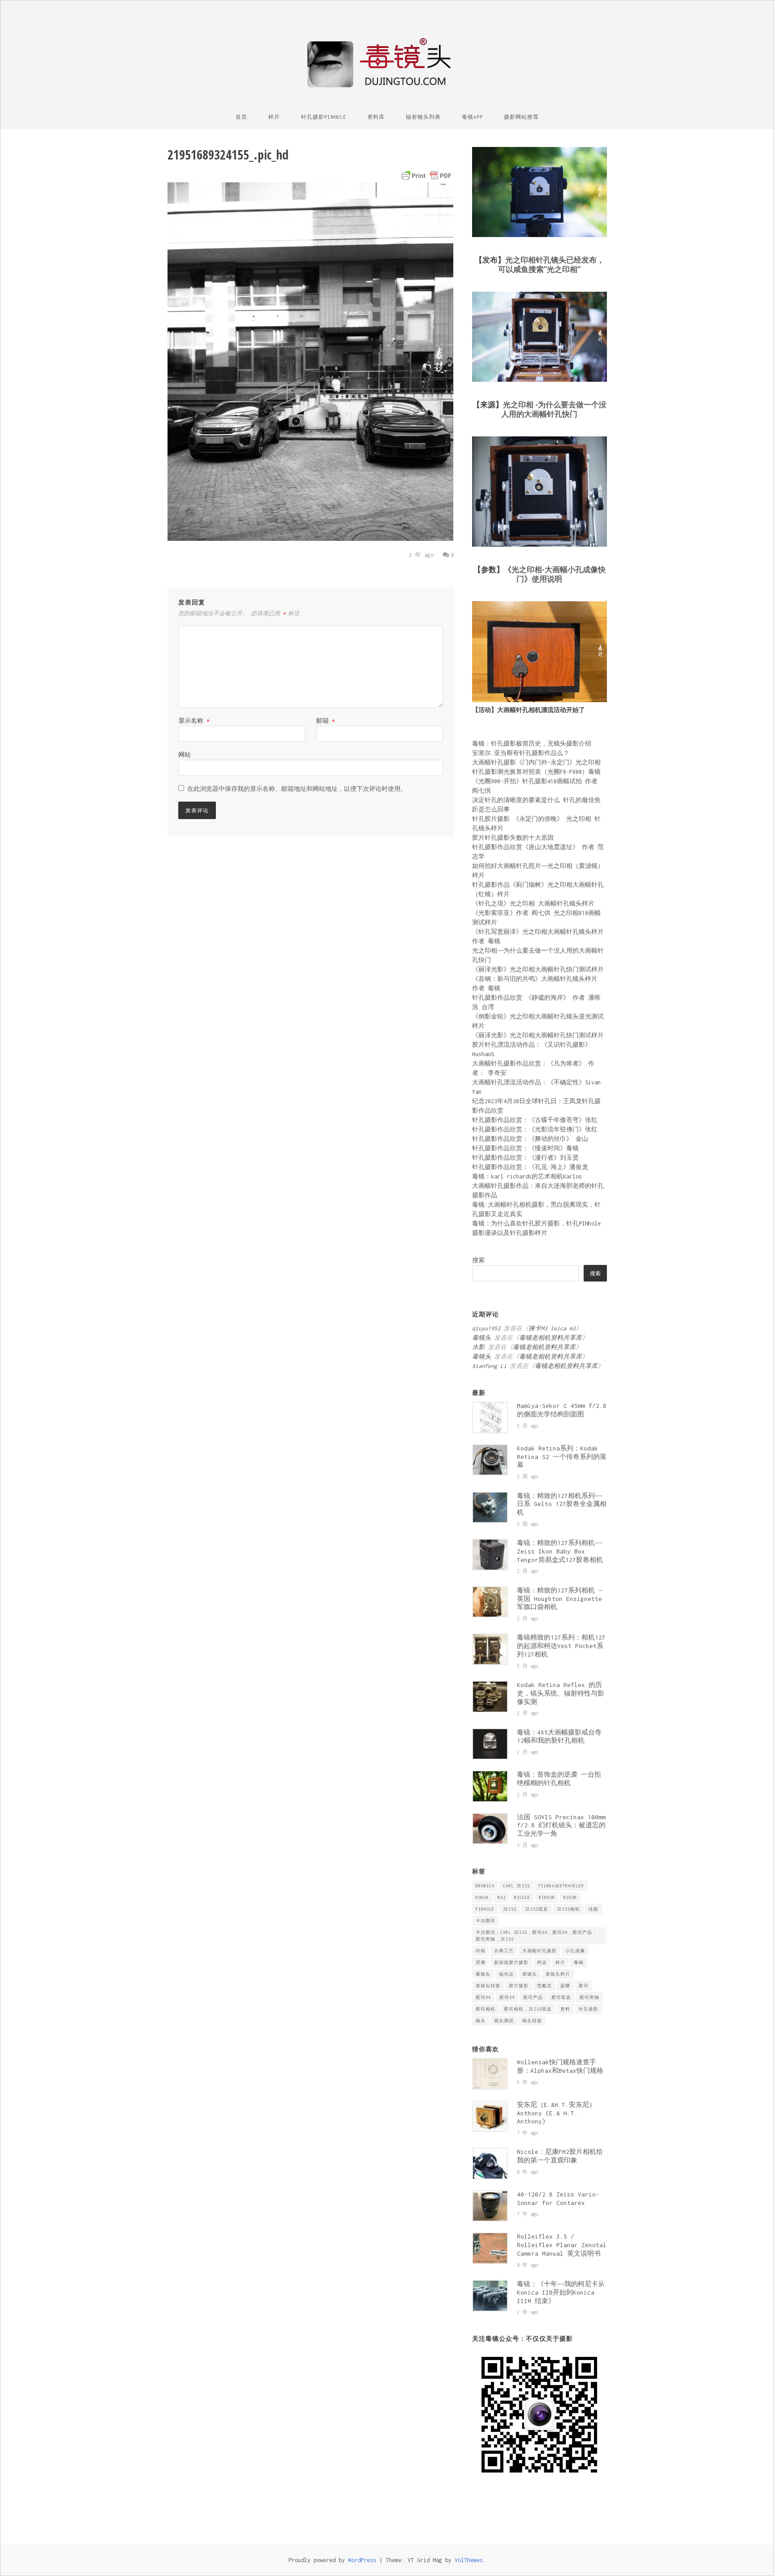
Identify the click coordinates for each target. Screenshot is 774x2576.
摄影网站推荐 (521, 117)
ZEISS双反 (537, 1909)
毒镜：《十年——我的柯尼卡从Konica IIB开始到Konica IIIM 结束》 (561, 2292)
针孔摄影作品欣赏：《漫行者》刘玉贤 (525, 1158)
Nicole (522, 1897)
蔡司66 (483, 1997)
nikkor (547, 1897)
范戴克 (544, 1986)
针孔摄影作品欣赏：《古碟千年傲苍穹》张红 (535, 1120)
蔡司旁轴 (589, 1997)
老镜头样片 (558, 1974)
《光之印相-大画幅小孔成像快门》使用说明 (555, 574)
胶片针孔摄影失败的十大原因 (513, 838)
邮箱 (326, 721)
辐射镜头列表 (423, 117)
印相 (481, 1951)
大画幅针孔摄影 (540, 1951)
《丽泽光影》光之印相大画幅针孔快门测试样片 (538, 969)
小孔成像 (575, 1951)
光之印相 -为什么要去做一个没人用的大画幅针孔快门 (554, 409)
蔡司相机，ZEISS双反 (528, 2009)
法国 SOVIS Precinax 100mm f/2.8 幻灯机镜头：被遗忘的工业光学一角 (561, 1825)
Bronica (485, 1886)
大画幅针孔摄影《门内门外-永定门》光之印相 (536, 762)
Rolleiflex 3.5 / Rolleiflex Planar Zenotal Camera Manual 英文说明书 (562, 2245)
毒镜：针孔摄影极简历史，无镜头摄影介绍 (532, 744)
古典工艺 (504, 1951)
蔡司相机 (486, 2009)
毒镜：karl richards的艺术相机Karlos (527, 1176)
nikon (570, 1897)
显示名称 (194, 721)
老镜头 (530, 1974)
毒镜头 (483, 1974)
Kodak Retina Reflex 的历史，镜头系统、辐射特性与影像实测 (561, 1693)
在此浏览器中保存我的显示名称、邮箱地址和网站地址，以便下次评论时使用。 (297, 789)
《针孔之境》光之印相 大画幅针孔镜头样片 (533, 904)
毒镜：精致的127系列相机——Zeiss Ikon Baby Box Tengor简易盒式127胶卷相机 (560, 1551)
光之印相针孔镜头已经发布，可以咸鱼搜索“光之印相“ (551, 264)
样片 (274, 117)
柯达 (542, 1962)
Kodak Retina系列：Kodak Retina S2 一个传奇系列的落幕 (562, 1457)
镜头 (481, 2021)
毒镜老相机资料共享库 (550, 1338)
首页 (241, 117)
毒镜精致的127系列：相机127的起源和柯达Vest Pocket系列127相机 (561, 1646)
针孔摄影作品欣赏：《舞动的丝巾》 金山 (530, 1139)
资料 (565, 2009)
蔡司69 (507, 1997)
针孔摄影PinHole (324, 117)
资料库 (376, 117)
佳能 (593, 1909)
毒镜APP (472, 117)
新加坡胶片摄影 (511, 1962)
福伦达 (506, 1974)
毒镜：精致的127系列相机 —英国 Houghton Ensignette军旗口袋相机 (559, 1599)
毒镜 (579, 1962)
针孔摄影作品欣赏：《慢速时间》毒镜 (525, 1148)
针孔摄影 (589, 2009)
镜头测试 (504, 2021)
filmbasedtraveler (561, 1886)
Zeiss (510, 1909)
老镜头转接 (488, 1986)
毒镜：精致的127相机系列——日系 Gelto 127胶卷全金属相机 (562, 1504)
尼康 (481, 1962)
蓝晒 (565, 1986)
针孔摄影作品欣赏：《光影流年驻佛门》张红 (535, 1129)
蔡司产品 (533, 1997)
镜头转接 (532, 2021)
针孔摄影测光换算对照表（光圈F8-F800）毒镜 (536, 772)
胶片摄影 (519, 1986)
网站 (185, 755)
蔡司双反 (561, 1997)
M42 (502, 1897)
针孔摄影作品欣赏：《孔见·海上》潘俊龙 (530, 1167)
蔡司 (584, 1986)
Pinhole (485, 1909)
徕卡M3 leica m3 (552, 1328)
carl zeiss (516, 1886)
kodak (482, 1897)
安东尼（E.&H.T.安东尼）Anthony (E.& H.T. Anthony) (556, 2113)
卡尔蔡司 (486, 1921)
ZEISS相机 (568, 1909)
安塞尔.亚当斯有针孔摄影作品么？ (521, 753)
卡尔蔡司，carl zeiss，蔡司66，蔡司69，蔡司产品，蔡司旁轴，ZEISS (536, 1936)
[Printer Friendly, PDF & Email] (426, 176)
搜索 (478, 1260)
